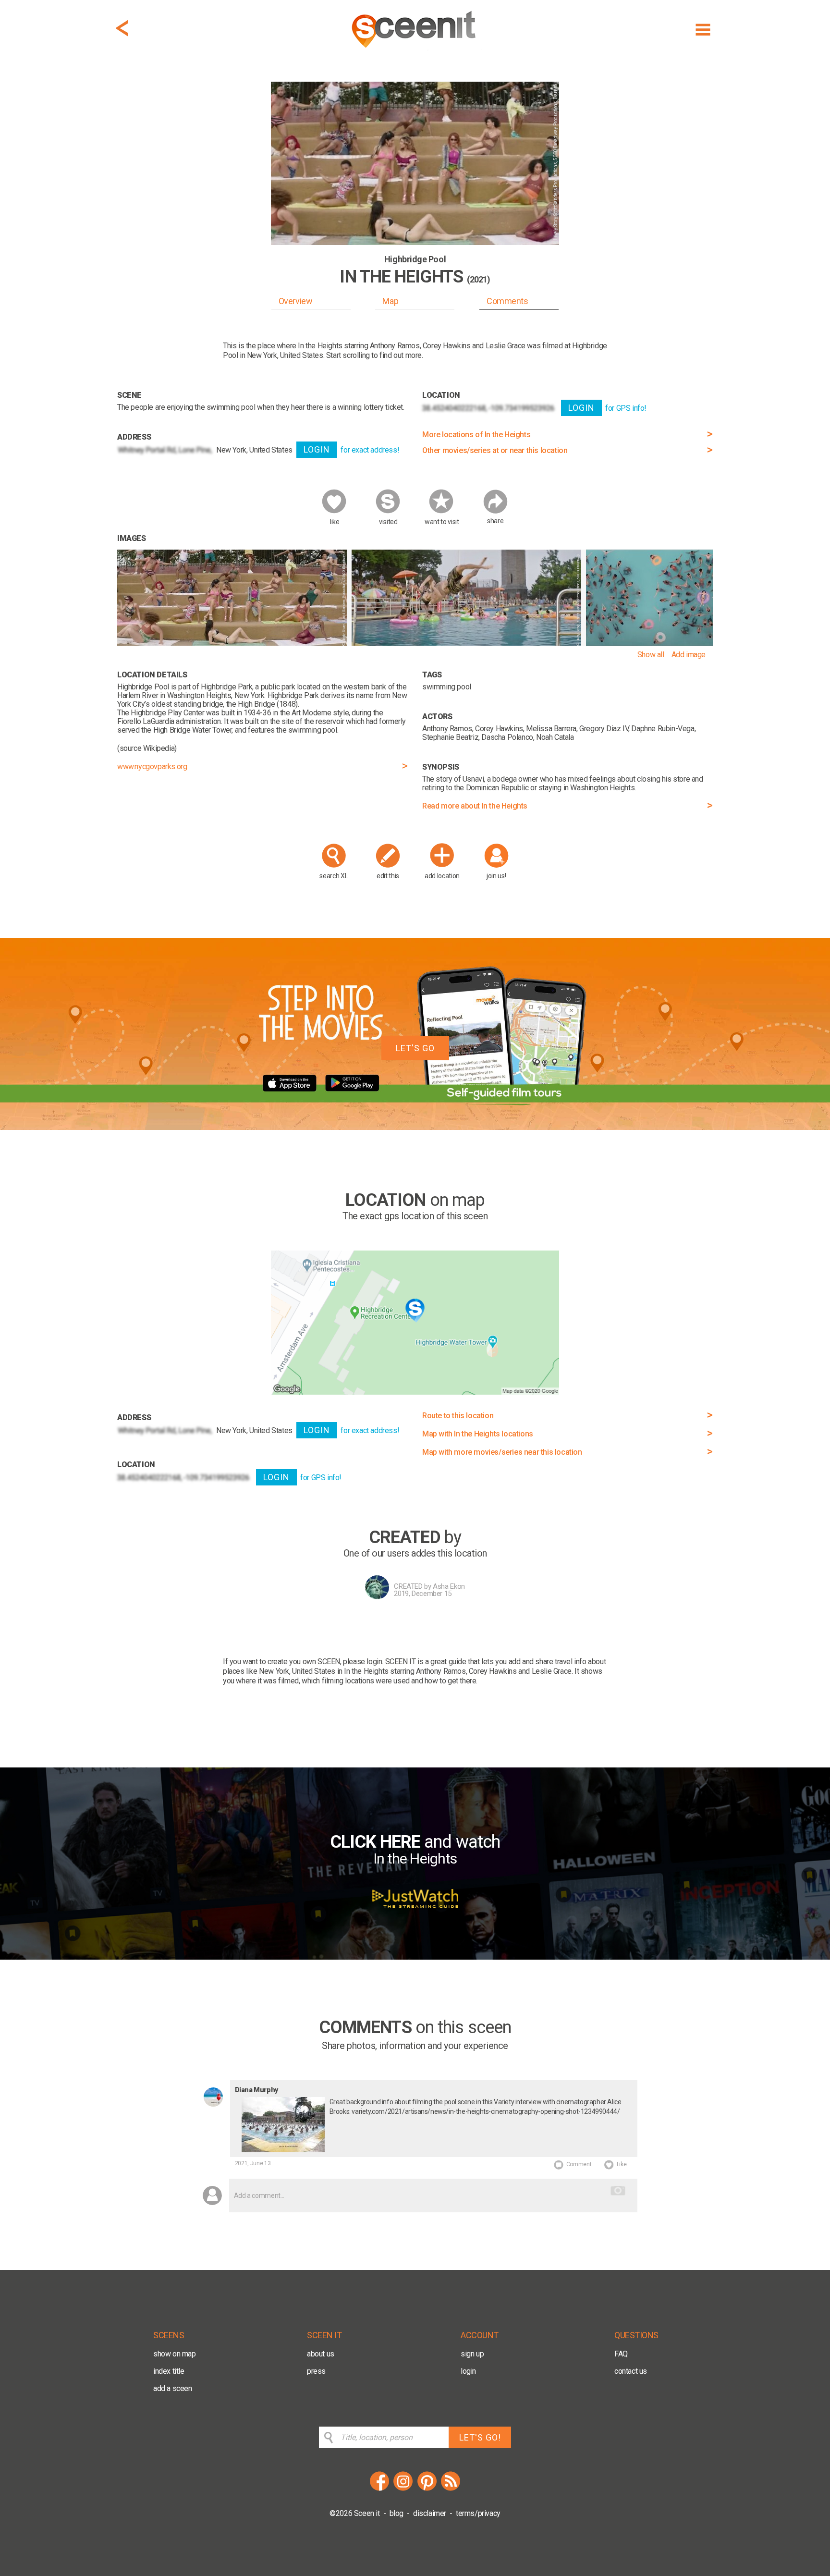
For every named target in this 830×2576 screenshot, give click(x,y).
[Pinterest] (427, 2489)
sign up (472, 2354)
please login (362, 1662)
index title (169, 2371)
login (468, 2371)
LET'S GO (415, 1048)
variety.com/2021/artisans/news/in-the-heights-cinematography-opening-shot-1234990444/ (486, 2111)
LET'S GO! (480, 2437)
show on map (175, 2354)
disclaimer (430, 2513)
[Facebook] (379, 2489)
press (316, 2371)
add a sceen (173, 2388)
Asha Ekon (449, 1586)
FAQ (621, 2354)
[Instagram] (403, 2489)
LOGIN (317, 449)
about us (321, 2354)
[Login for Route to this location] (415, 1392)
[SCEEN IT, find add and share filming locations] (415, 51)
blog (397, 2513)
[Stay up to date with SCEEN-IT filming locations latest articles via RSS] (451, 2489)
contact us (631, 2371)
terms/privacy (478, 2513)
